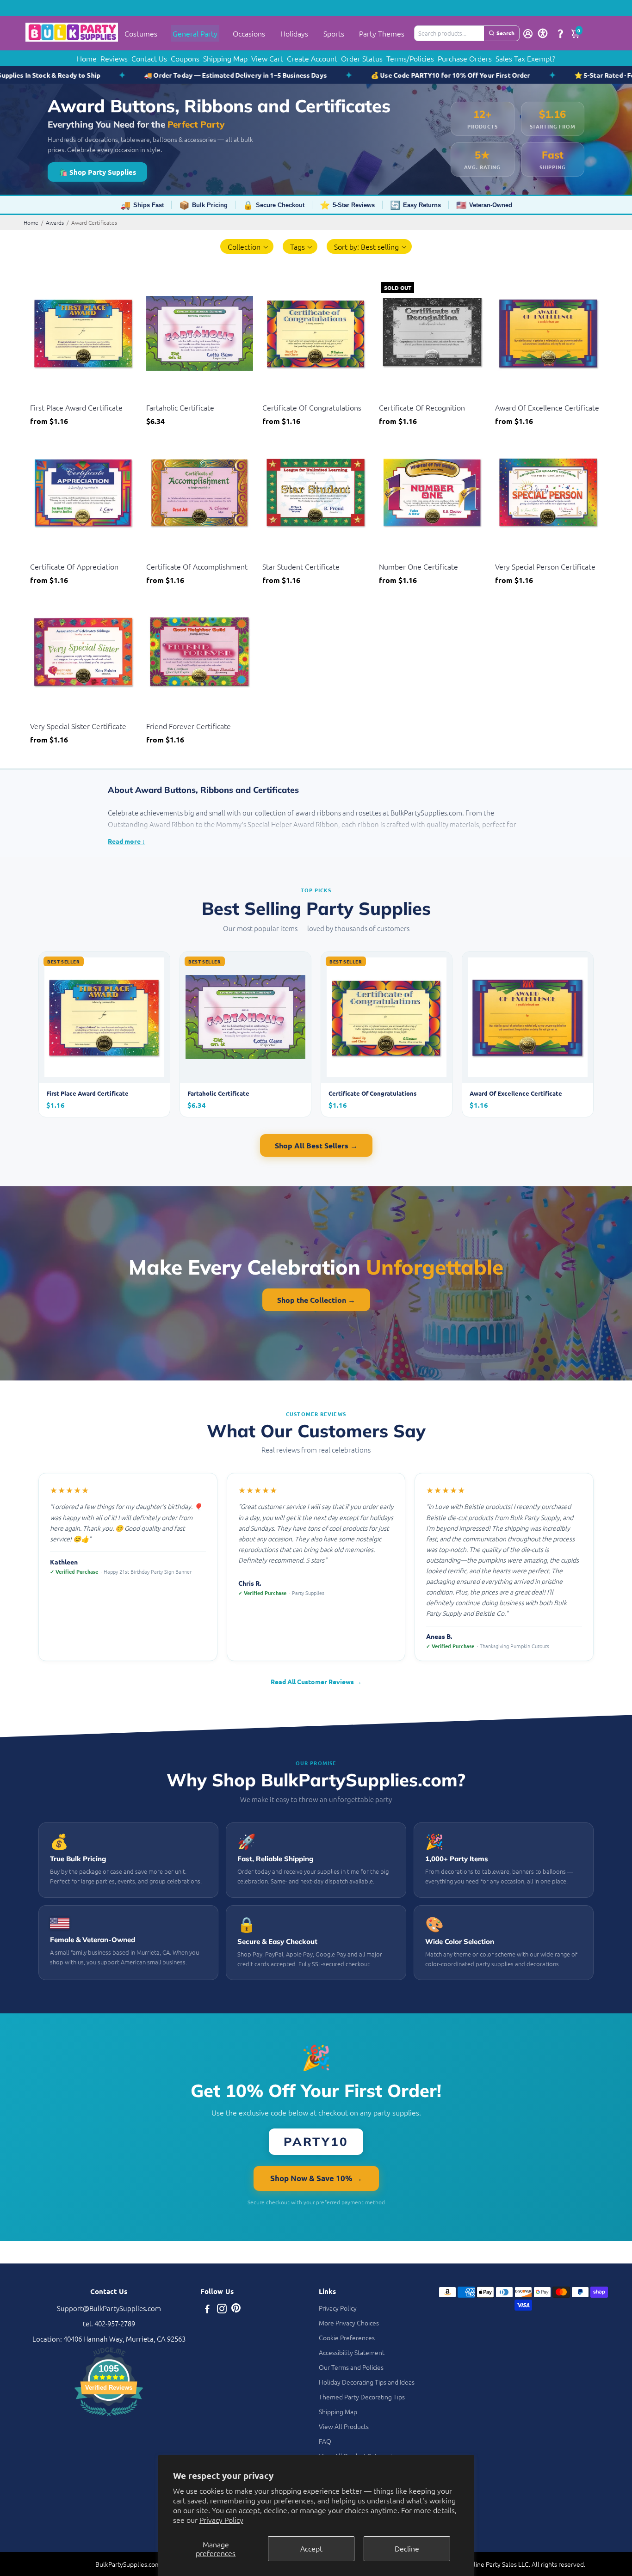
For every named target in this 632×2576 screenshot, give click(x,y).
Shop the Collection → (316, 1300)
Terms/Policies (410, 58)
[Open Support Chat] (560, 33)
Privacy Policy (221, 2520)
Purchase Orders (465, 58)
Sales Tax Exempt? (525, 58)
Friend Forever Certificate (189, 726)
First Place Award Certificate (76, 407)
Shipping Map (225, 58)
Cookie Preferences (347, 2337)
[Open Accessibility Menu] (543, 33)
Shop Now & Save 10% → (316, 2178)
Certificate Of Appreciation (74, 566)
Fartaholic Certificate (180, 407)
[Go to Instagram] (222, 2309)
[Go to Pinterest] (236, 2309)
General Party (195, 33)
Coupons (185, 58)
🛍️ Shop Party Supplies (97, 172)
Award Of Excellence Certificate (547, 407)
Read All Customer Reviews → (316, 1681)
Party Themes (382, 33)
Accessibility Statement (352, 2352)
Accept (311, 2548)
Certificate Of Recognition (422, 407)
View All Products (344, 2426)
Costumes (141, 33)
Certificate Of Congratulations (312, 407)
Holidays (294, 33)
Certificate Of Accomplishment (197, 566)
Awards (55, 222)
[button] (247, 246)
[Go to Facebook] (207, 2309)
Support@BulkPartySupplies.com (109, 2308)
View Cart (267, 58)
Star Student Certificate (301, 566)
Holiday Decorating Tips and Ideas (367, 2382)
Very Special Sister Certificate (78, 726)
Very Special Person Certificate (545, 566)
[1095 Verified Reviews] (109, 2417)
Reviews (114, 58)
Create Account (312, 58)
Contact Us (149, 58)
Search (505, 33)
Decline (407, 2548)
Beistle (39, 396)
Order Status (362, 58)
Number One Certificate (418, 566)
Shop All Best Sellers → (316, 1145)
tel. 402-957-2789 (109, 2323)
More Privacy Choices (349, 2323)
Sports (334, 33)
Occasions (249, 33)
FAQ (325, 2441)
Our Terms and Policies (351, 2367)
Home (87, 58)
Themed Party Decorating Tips (362, 2397)
